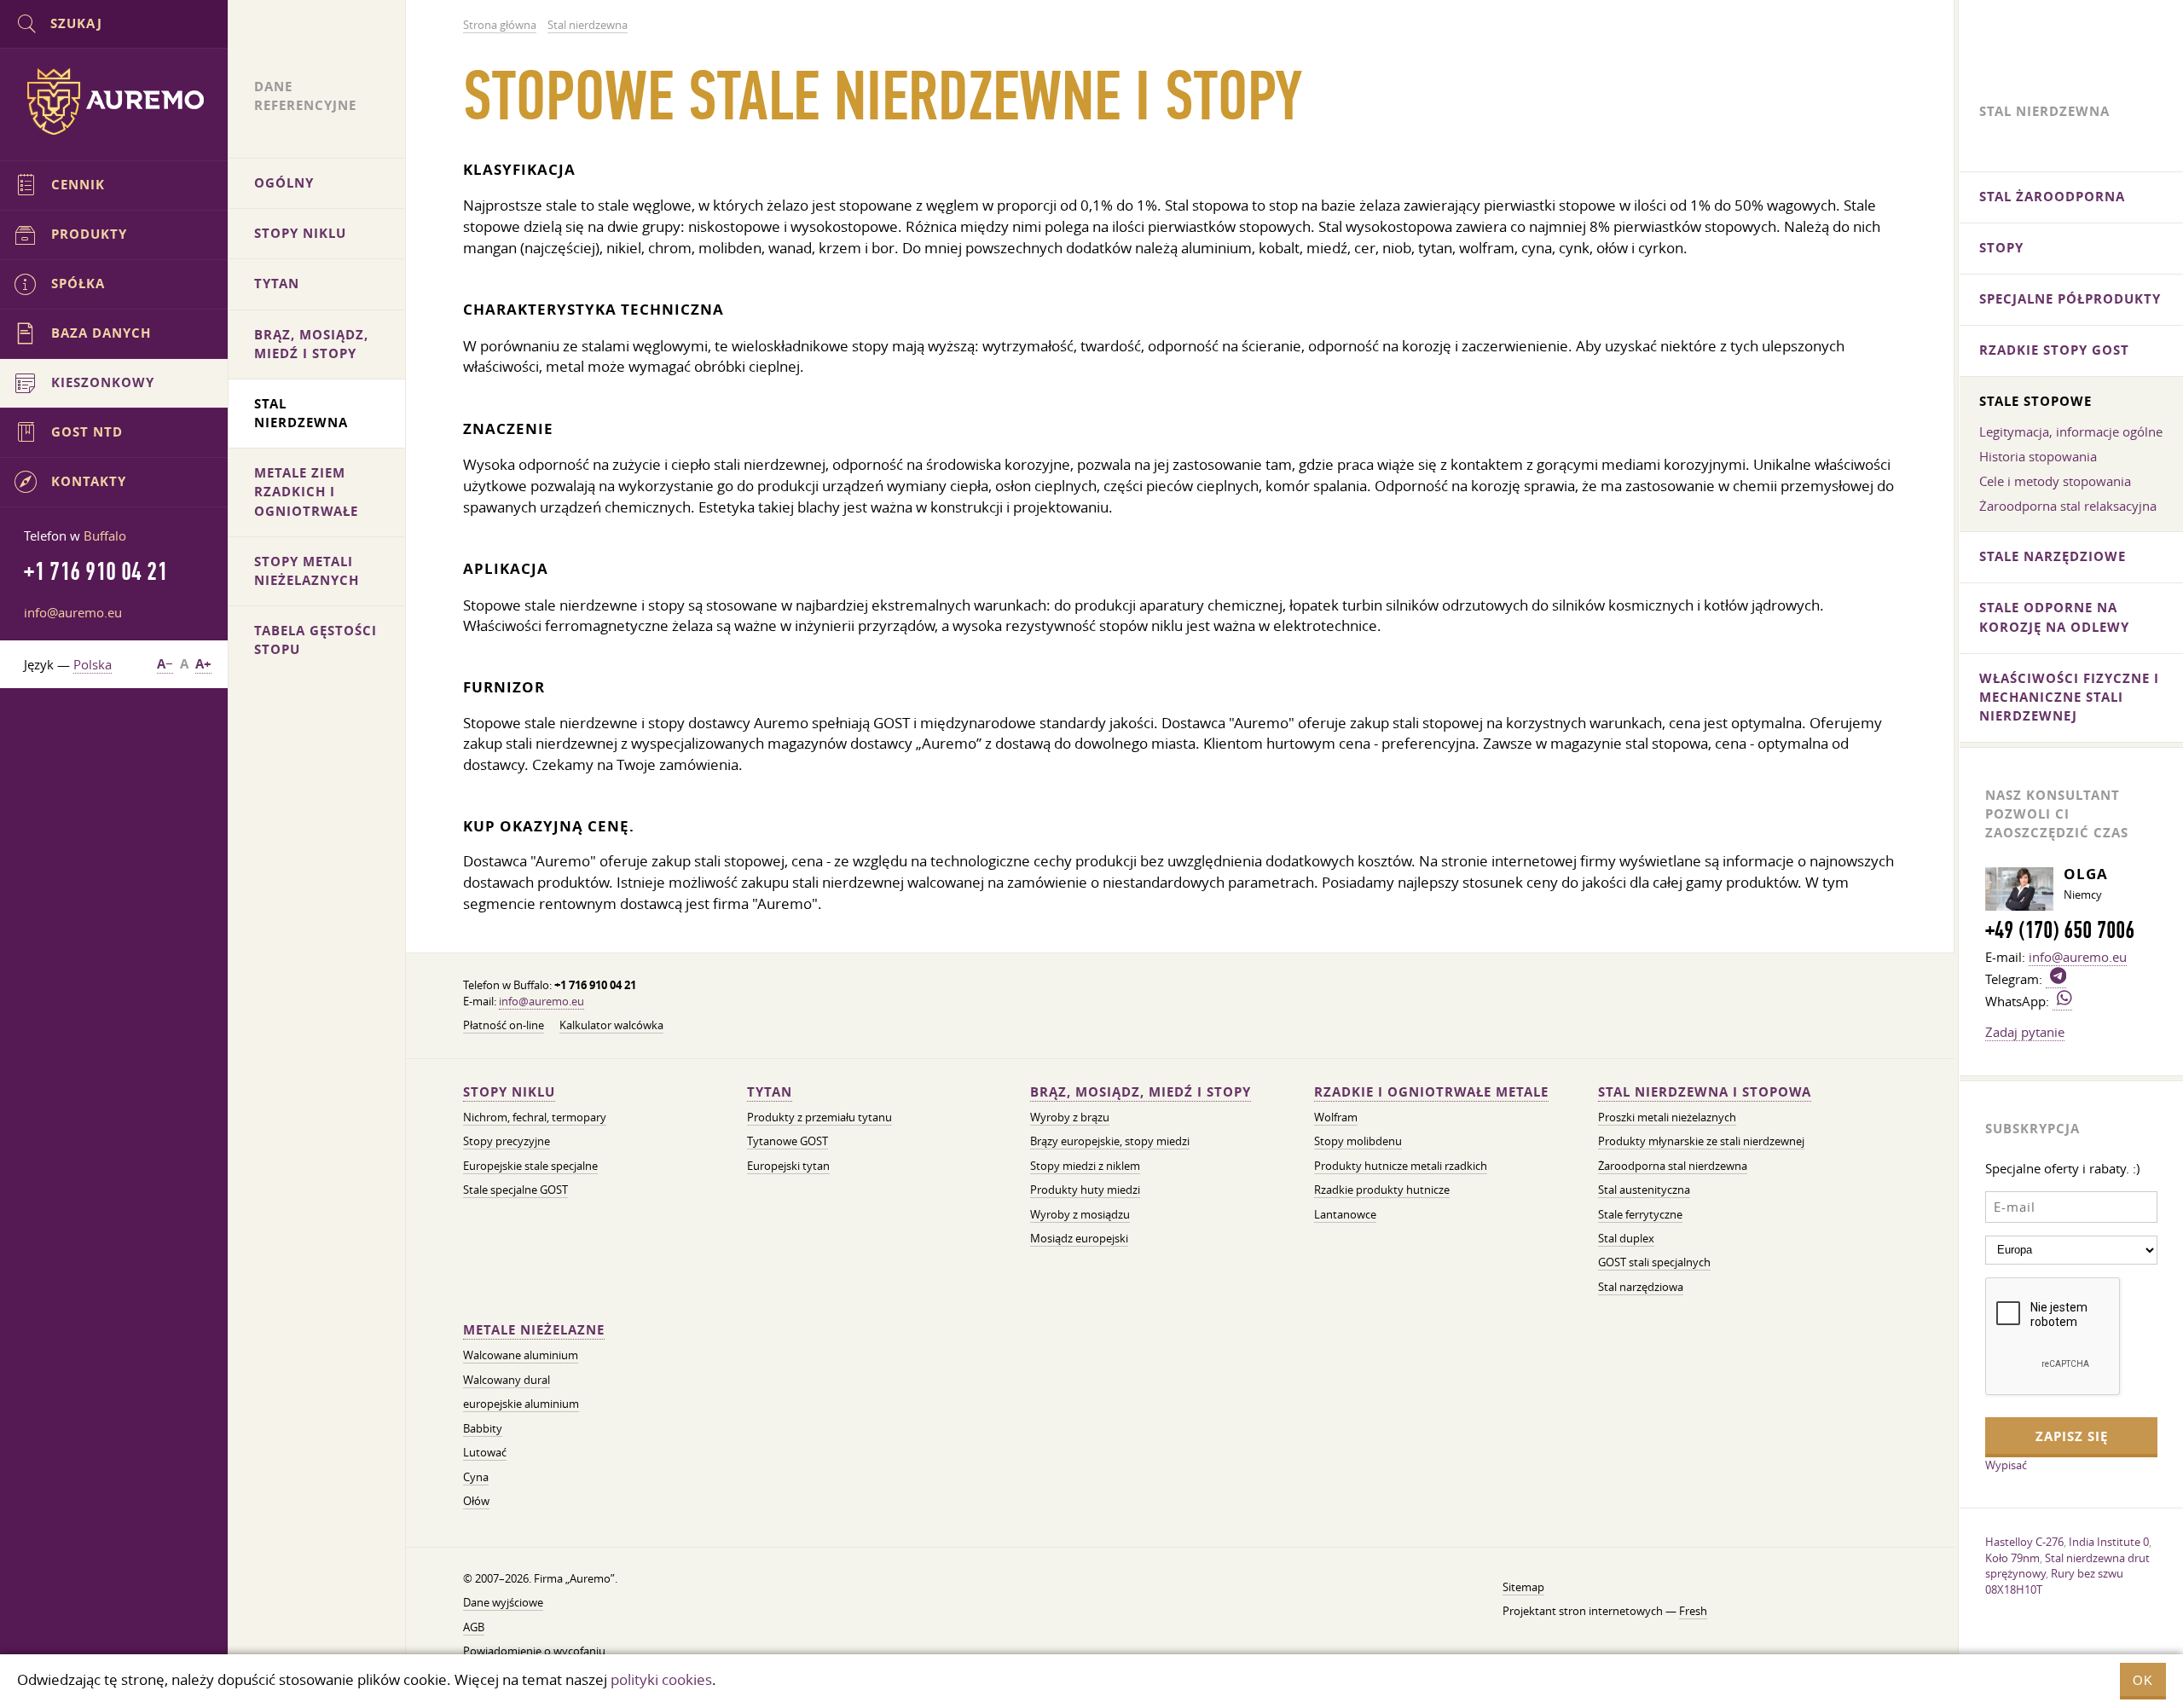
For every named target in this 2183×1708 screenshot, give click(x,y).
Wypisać (2006, 1465)
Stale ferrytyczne (1640, 1215)
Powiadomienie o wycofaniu (534, 1651)
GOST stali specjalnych (1654, 1262)
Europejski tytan (788, 1166)
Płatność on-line (504, 1025)
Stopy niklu (509, 1092)
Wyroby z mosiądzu (1080, 1215)
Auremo (114, 101)
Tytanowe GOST (788, 1141)
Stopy (2001, 248)
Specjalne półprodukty (2070, 299)
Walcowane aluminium (521, 1355)
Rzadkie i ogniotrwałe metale (1431, 1092)
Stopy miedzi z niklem (1085, 1166)
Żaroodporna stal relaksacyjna (2068, 506)
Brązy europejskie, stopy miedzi (1110, 1141)
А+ (203, 664)
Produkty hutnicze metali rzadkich (1401, 1166)
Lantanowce (1345, 1215)
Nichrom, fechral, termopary (535, 1117)
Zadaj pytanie (2025, 1032)
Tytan (770, 1092)
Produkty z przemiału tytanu (819, 1117)
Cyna (476, 1477)
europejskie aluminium (521, 1404)
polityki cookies (661, 1679)
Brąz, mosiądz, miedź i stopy (1141, 1092)
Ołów (476, 1501)
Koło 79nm (2012, 1558)
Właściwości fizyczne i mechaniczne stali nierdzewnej (2069, 697)
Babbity (483, 1429)
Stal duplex (1626, 1239)
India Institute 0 (2109, 1542)
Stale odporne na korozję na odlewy (2054, 617)
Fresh (1693, 1611)
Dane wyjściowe (503, 1603)
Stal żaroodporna (2052, 197)
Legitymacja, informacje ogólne (2071, 431)
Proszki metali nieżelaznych (1667, 1117)
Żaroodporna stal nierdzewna (1673, 1166)
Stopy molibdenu (1358, 1141)
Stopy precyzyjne (507, 1141)
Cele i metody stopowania (2055, 481)
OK (2143, 1680)
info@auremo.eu (541, 1002)
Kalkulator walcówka (611, 1025)
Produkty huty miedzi (1085, 1190)
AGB (474, 1627)
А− (165, 664)
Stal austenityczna (1644, 1190)
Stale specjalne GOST (515, 1190)
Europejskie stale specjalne (530, 1166)
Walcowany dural (507, 1380)
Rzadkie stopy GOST (2054, 350)
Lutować (485, 1453)
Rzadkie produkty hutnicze (1382, 1190)
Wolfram (1336, 1117)
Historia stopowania (2038, 456)
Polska (93, 664)
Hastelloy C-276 (2024, 1542)
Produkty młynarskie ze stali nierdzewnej (1701, 1141)
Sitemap (1523, 1587)
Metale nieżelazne (534, 1330)
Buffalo (105, 536)
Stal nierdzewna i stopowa (1705, 1092)
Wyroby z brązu (1070, 1117)
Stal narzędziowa (1641, 1287)
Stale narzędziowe (2053, 556)
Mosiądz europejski (1079, 1239)
